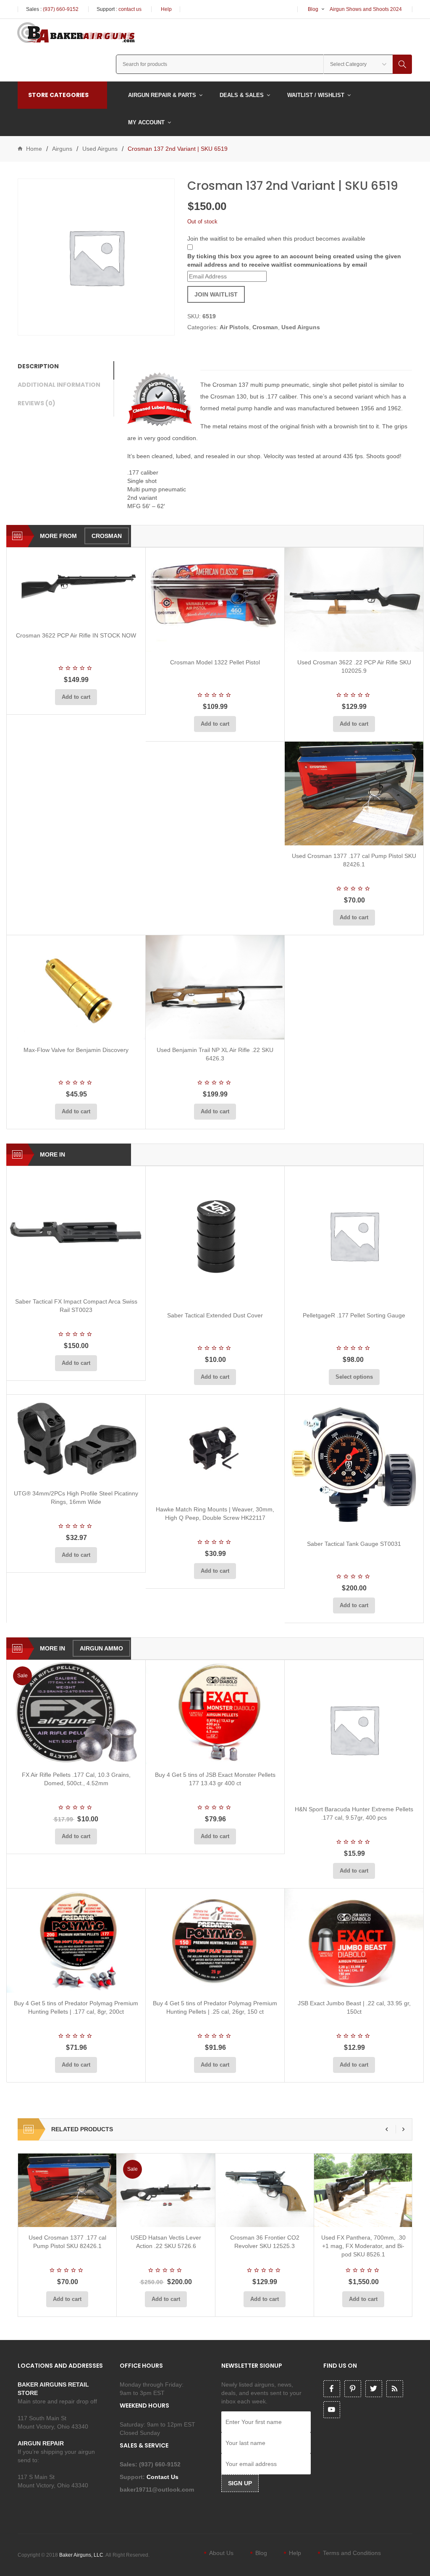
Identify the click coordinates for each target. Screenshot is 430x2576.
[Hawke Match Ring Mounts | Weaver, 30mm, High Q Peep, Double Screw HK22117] (215, 1447)
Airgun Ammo (101, 1648)
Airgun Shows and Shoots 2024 (366, 9)
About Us (221, 2553)
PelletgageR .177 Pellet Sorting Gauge (354, 1315)
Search (402, 64)
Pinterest (353, 2389)
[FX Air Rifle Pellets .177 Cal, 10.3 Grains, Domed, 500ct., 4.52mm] (76, 1712)
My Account (146, 122)
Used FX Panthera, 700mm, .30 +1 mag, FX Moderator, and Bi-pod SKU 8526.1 (363, 2246)
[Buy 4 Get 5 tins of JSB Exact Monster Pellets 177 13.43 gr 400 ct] (215, 1712)
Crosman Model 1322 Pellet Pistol (215, 662)
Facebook (332, 2389)
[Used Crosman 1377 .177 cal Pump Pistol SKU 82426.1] (354, 794)
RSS (395, 2389)
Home (34, 149)
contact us (130, 9)
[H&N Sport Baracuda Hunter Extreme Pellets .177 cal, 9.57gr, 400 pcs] (354, 1729)
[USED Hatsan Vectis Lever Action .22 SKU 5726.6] (166, 2190)
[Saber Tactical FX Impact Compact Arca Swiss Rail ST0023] (76, 1229)
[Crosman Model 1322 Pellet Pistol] (215, 600)
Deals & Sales (242, 95)
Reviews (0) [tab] (37, 403)
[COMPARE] (79, 615)
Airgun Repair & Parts (162, 95)
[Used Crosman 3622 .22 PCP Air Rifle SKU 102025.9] (354, 600)
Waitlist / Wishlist (316, 95)
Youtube (332, 2410)
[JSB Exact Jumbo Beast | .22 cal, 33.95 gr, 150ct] (354, 1941)
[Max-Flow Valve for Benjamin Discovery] (76, 987)
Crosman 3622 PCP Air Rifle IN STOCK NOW (76, 635)
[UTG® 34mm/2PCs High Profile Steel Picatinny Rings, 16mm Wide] (76, 1439)
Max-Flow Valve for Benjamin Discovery (76, 1050)
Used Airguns (100, 149)
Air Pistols (234, 327)
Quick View (98, 615)
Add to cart (76, 697)
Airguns (62, 149)
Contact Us (163, 2477)
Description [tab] (38, 366)
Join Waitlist (216, 294)
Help (166, 9)
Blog (313, 9)
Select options (354, 1377)
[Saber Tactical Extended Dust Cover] (215, 1236)
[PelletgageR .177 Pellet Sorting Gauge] (354, 1236)
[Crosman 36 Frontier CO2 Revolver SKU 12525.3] (265, 2190)
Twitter (374, 2389)
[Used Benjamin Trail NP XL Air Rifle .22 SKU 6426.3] (215, 987)
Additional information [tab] (59, 385)
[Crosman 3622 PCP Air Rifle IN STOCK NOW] (76, 586)
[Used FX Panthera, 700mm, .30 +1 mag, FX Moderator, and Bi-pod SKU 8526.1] (363, 2190)
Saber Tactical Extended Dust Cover (215, 1315)
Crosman (265, 327)
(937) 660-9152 (61, 9)
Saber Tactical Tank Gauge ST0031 (354, 1544)
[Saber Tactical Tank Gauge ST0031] (354, 1464)
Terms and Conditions (352, 2553)
